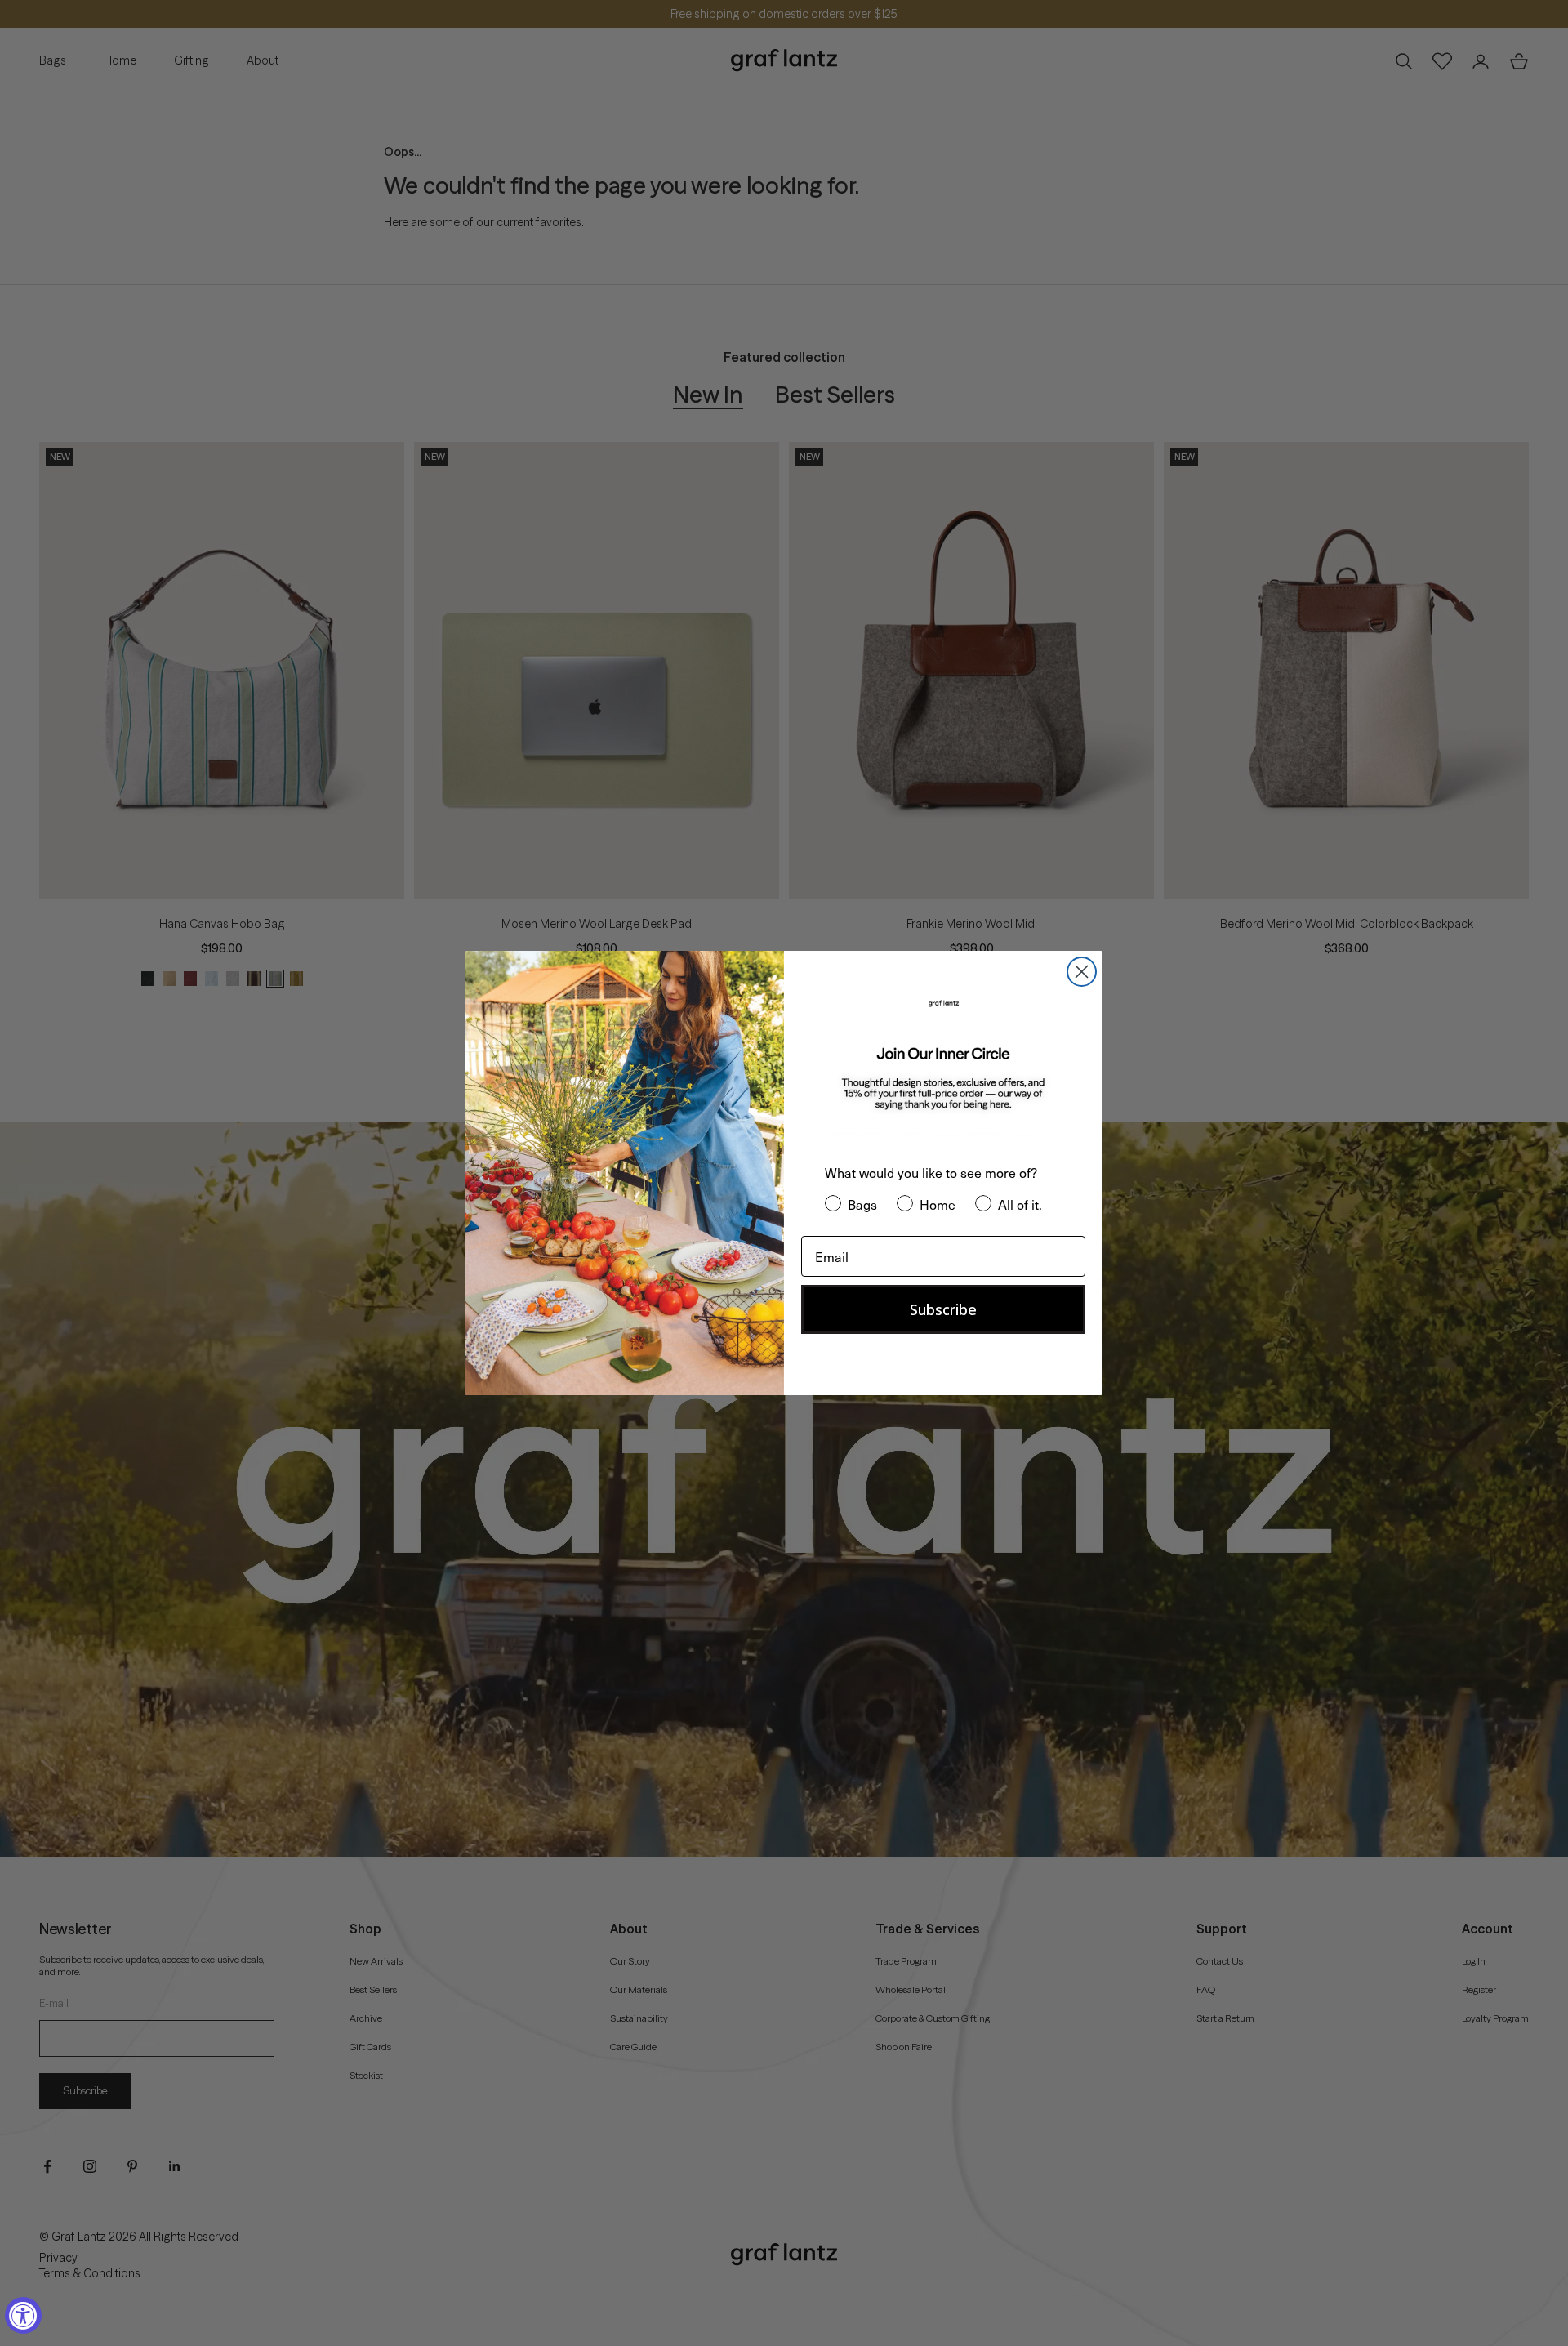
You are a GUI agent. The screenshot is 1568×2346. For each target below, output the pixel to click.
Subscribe (943, 1309)
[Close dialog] (1082, 972)
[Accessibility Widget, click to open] (23, 2315)
